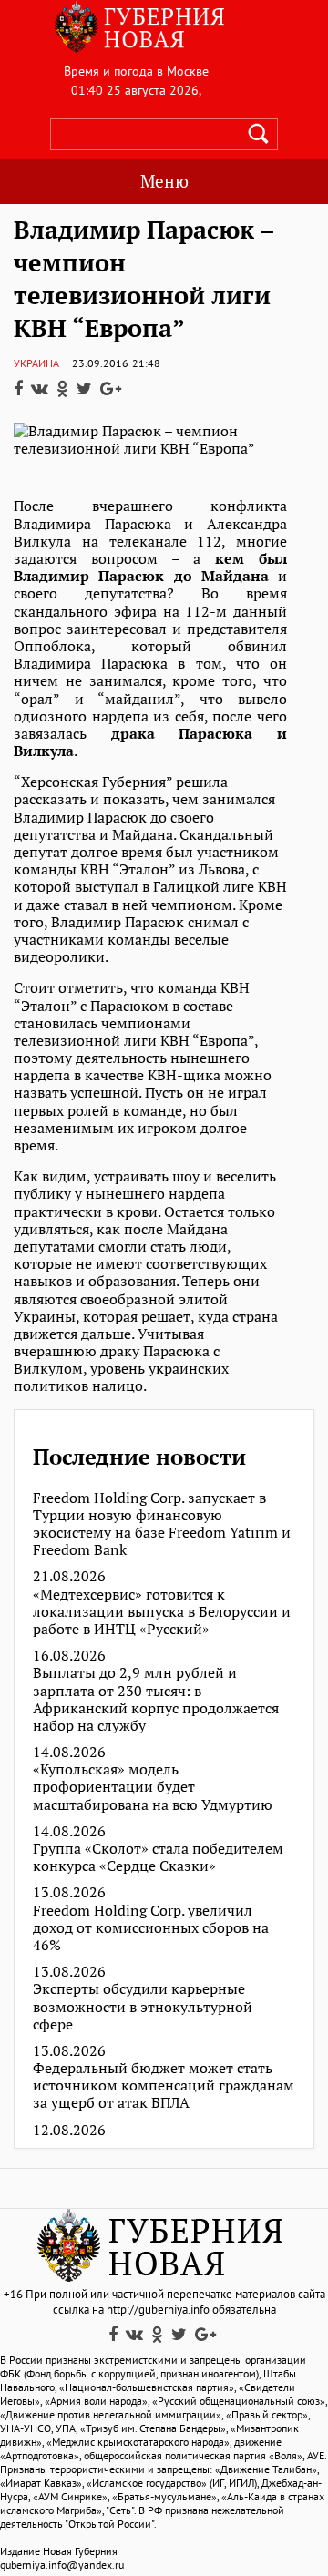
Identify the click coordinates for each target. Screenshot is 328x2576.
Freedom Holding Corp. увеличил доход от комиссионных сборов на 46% (151, 1928)
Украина (36, 363)
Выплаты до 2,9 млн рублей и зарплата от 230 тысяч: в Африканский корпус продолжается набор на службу (156, 1699)
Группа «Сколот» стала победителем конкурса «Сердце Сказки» (158, 1857)
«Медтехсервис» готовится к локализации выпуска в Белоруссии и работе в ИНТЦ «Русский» (162, 1612)
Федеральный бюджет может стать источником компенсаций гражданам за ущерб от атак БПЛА (164, 2086)
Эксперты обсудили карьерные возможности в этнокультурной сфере (143, 2007)
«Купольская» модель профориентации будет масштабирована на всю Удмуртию (153, 1787)
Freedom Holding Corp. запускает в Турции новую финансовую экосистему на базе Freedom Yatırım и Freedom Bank (162, 1524)
